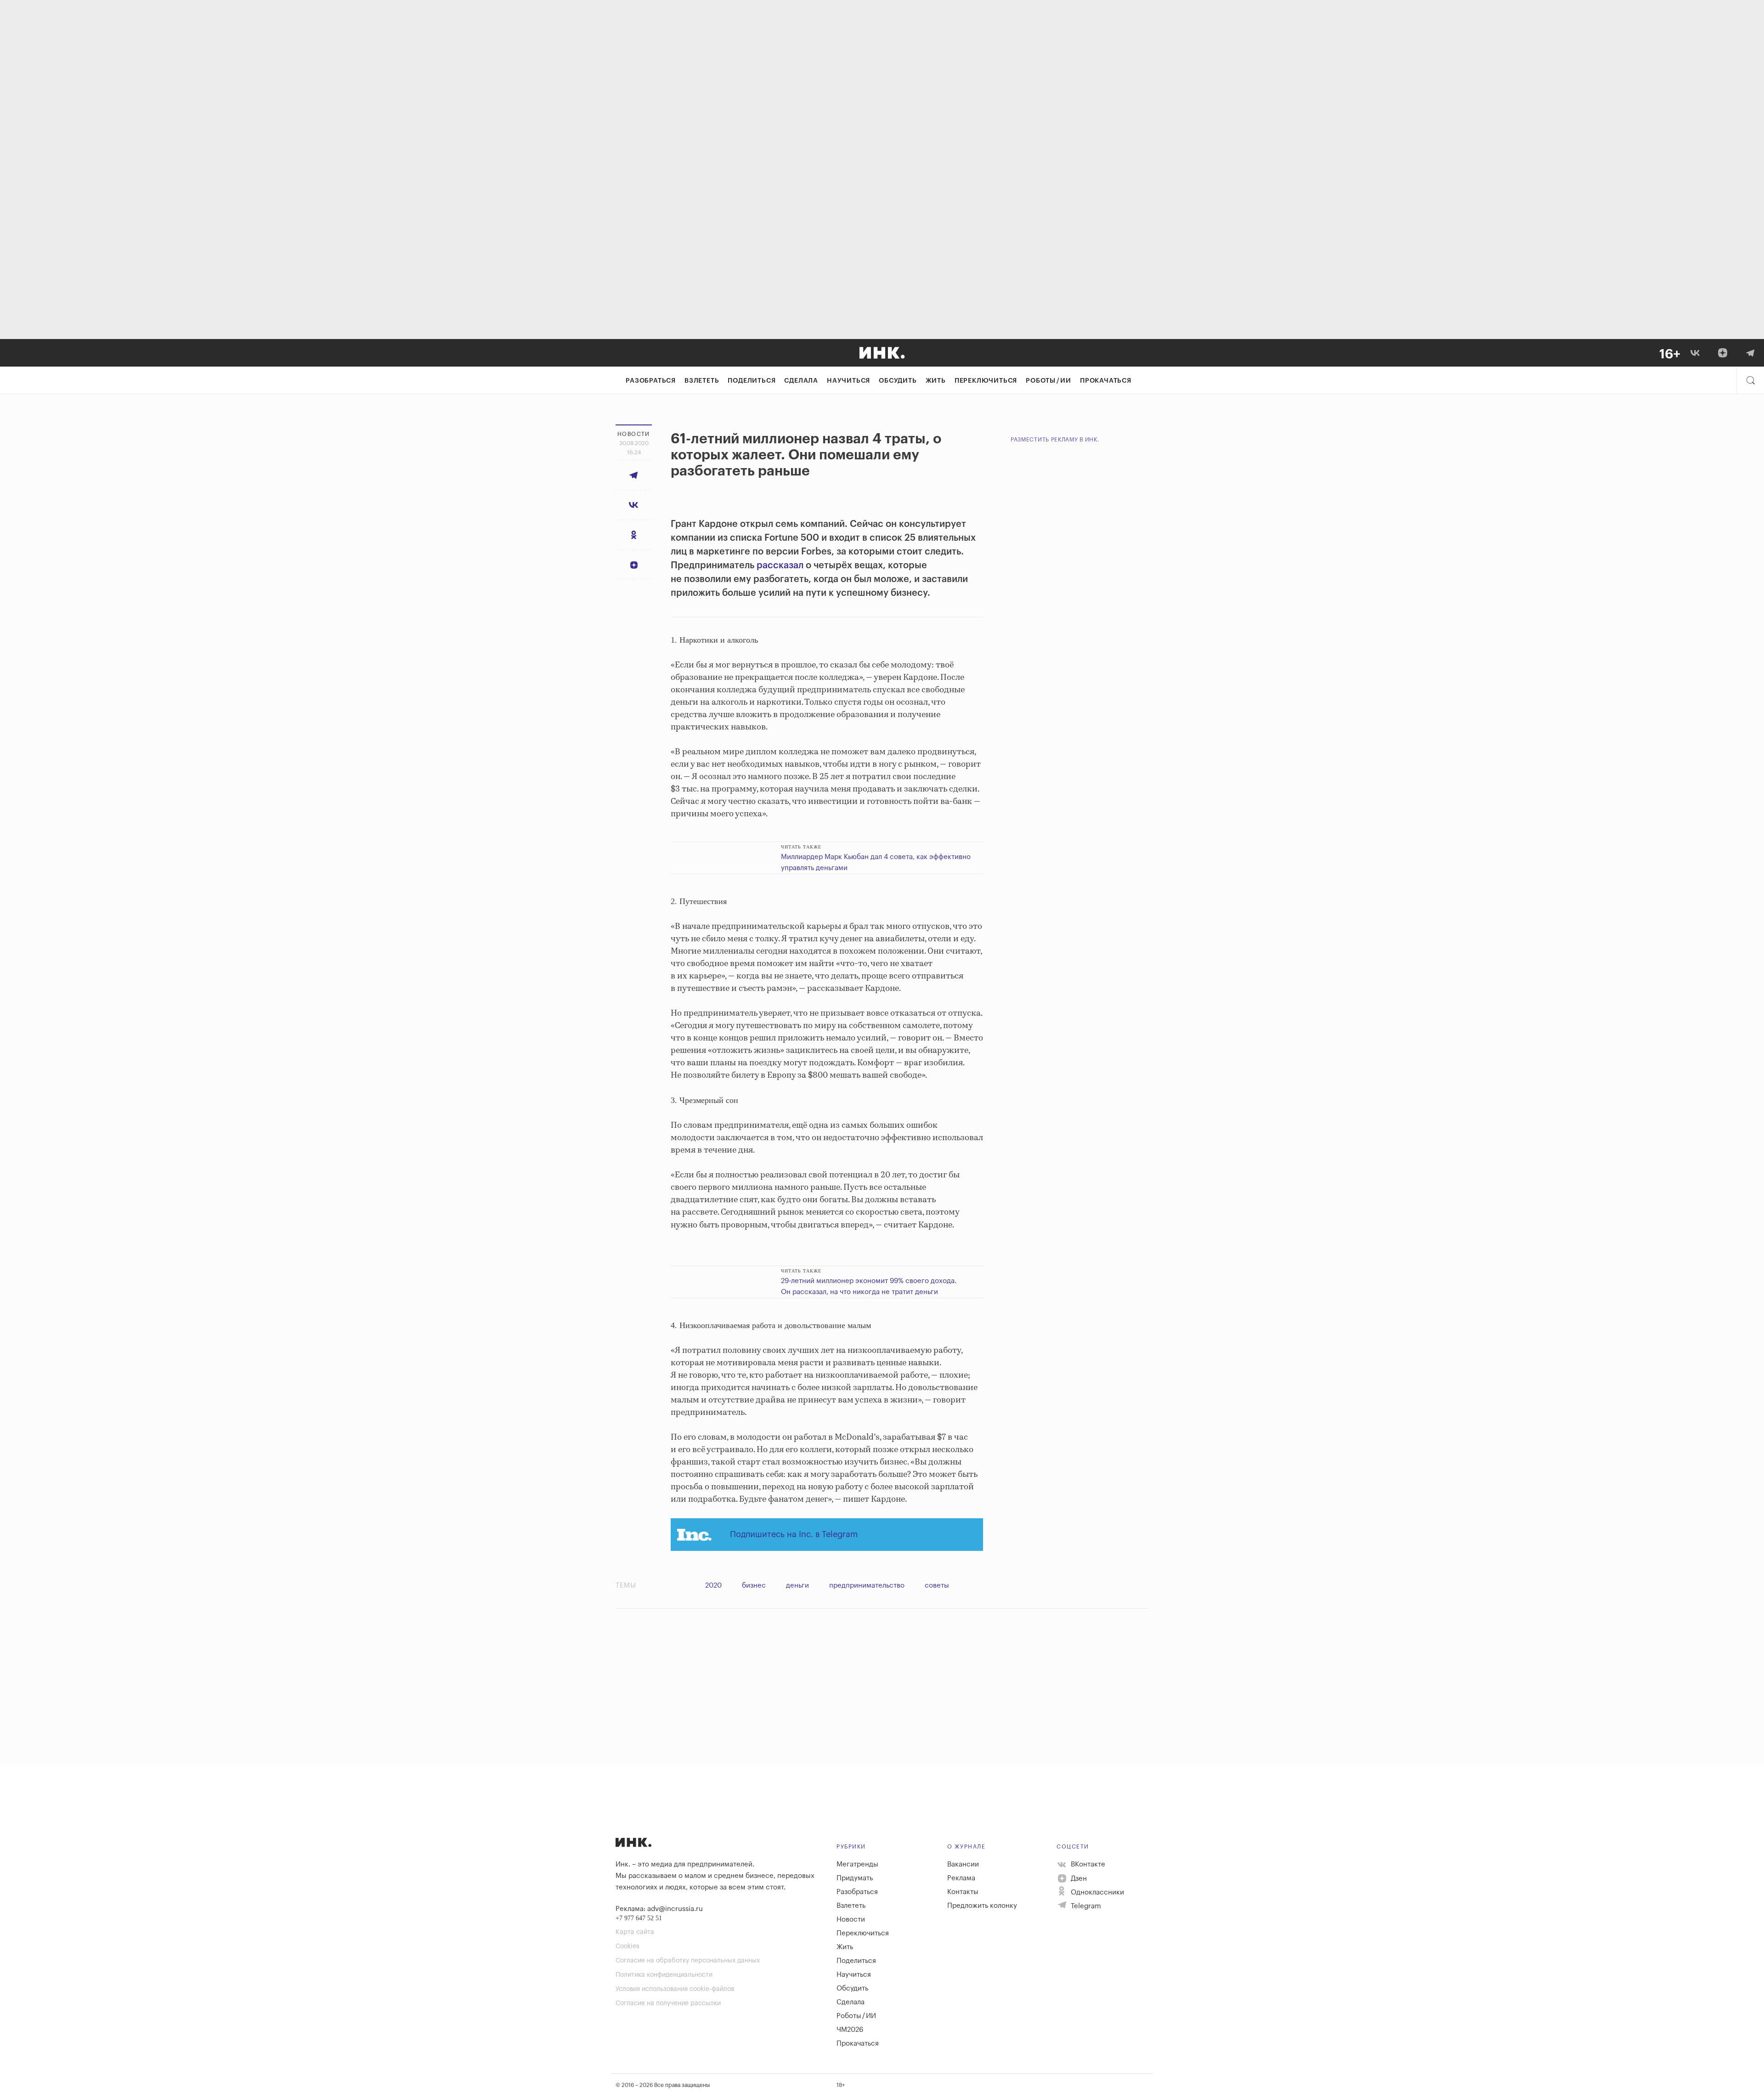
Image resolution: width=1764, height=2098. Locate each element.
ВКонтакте (1087, 1864)
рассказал (780, 565)
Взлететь (702, 381)
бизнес (754, 1586)
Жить (936, 381)
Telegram (1085, 1906)
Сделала (801, 381)
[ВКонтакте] (1695, 353)
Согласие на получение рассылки (668, 2003)
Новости (851, 1920)
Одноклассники (1097, 1892)
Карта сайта (635, 1932)
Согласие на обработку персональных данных (688, 1961)
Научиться (848, 381)
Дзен (1078, 1879)
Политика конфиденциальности (664, 1975)
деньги (797, 1586)
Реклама (961, 1878)
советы (937, 1586)
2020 (713, 1586)
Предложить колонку (982, 1906)
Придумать (855, 1878)
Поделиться (752, 381)
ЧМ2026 (850, 2030)
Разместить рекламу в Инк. (1055, 440)
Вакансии (963, 1864)
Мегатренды (857, 1864)
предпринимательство (867, 1586)
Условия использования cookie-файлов (675, 1989)
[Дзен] (1723, 353)
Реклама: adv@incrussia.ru (659, 1909)
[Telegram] (1750, 353)
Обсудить (898, 381)
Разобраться (651, 381)
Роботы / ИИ (1049, 381)
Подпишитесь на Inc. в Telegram (794, 1534)
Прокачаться (1106, 381)
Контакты (963, 1892)
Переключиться (986, 381)
